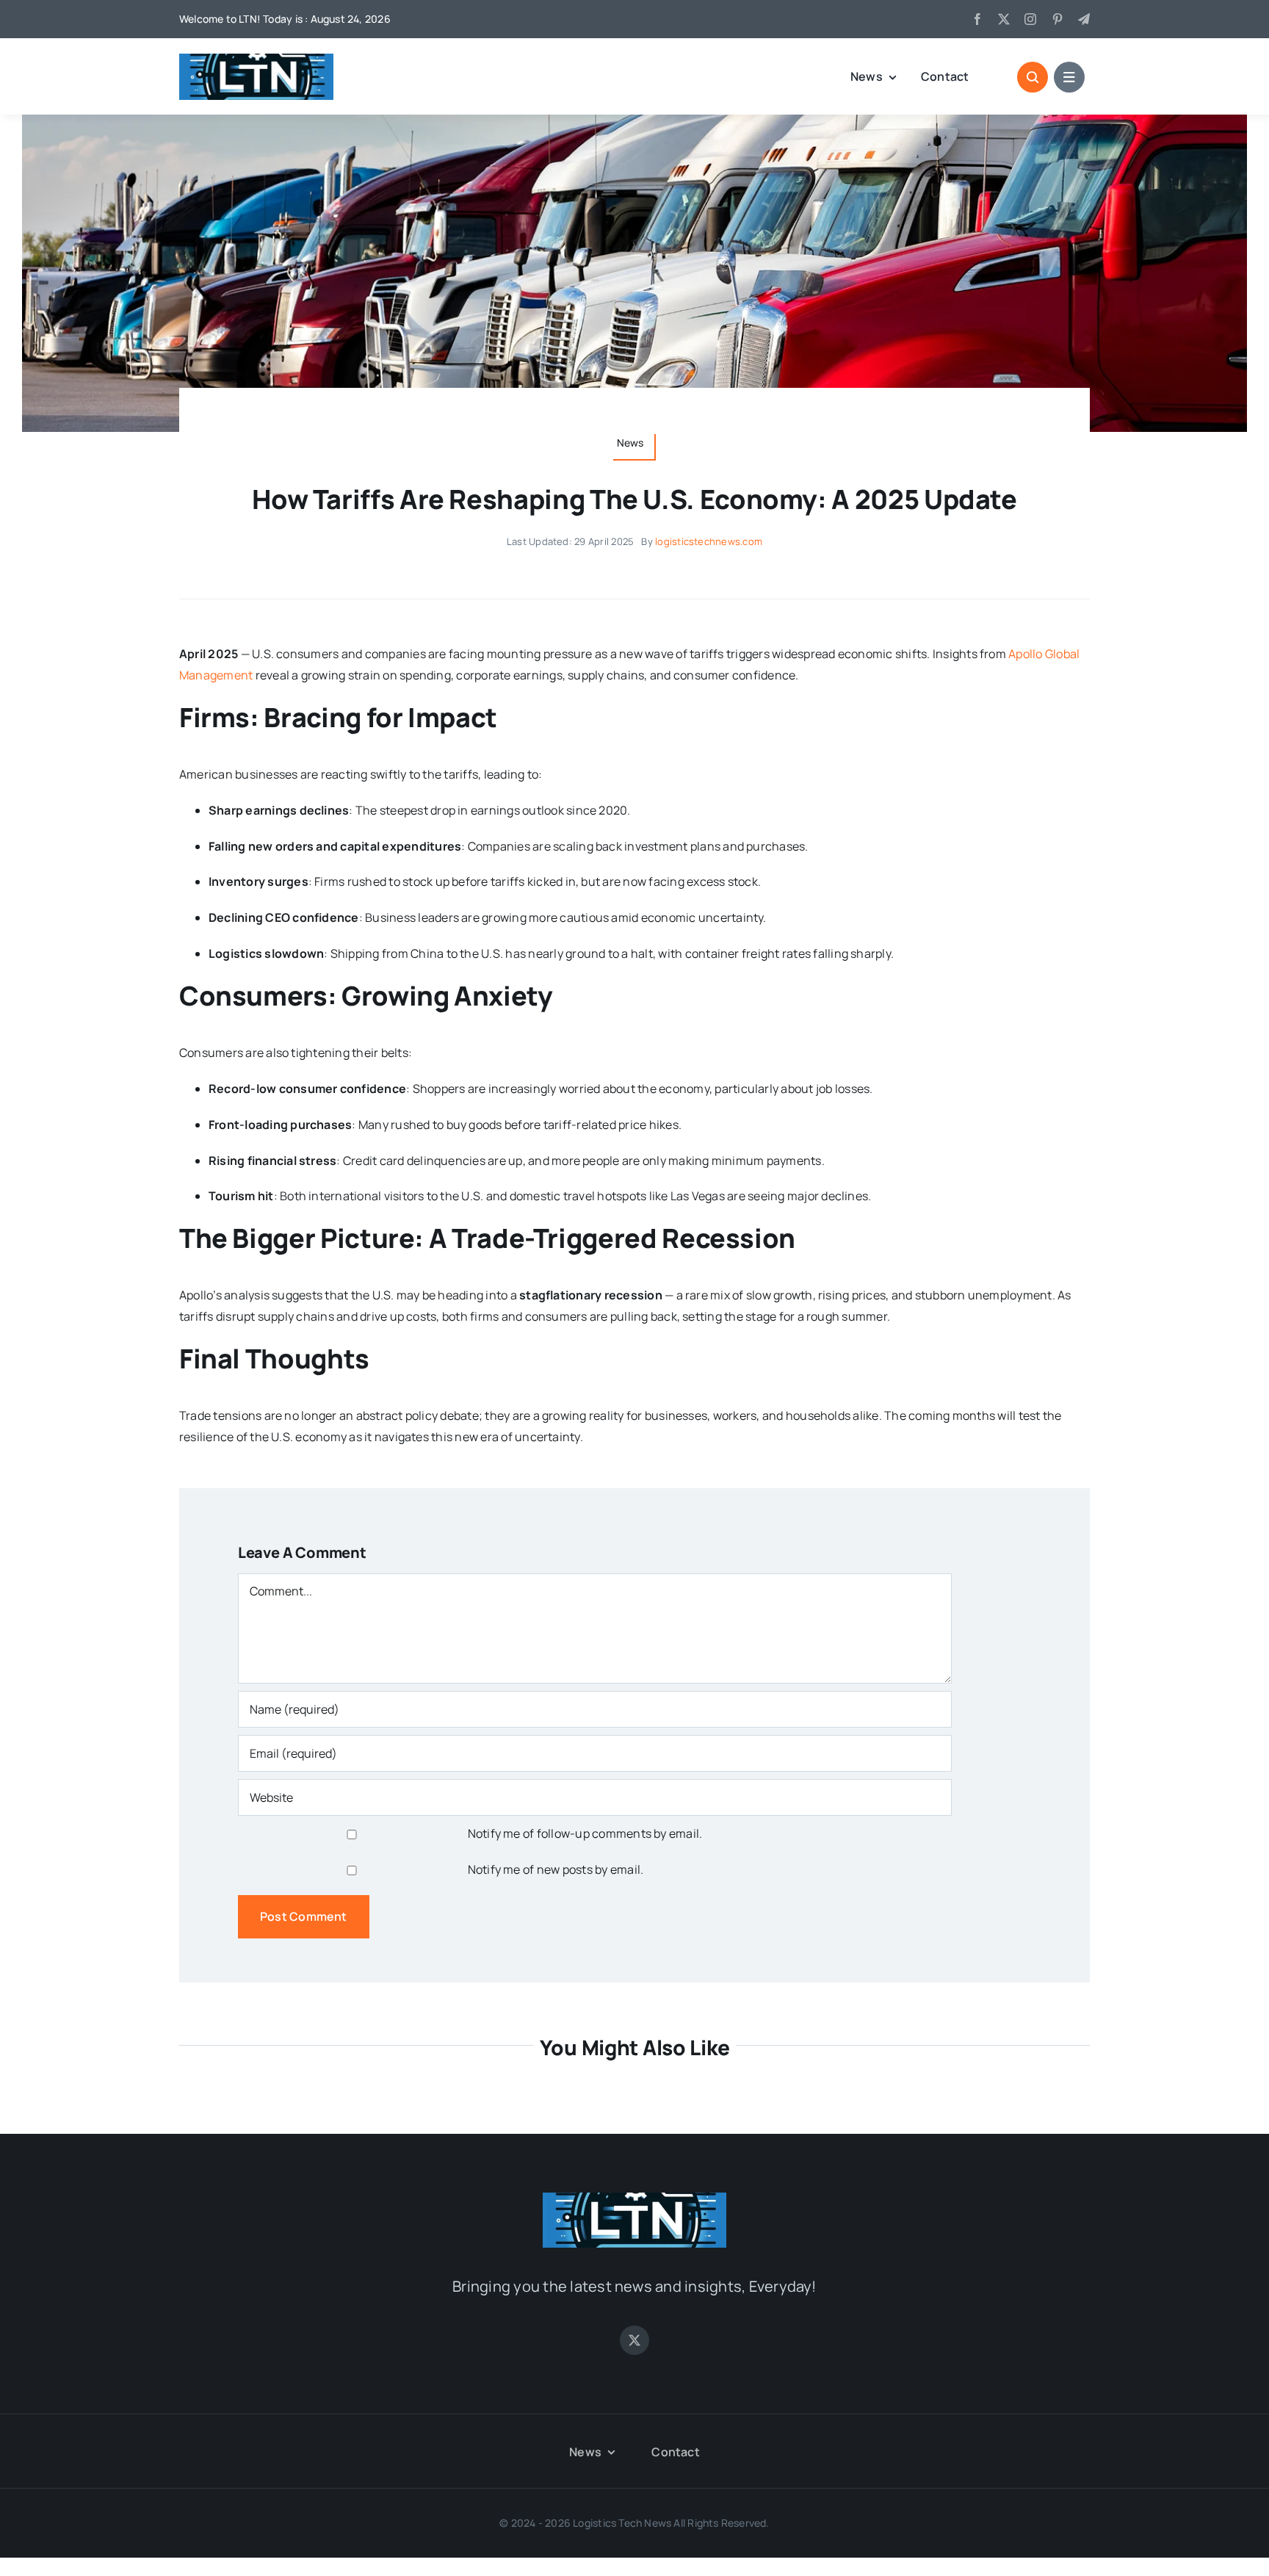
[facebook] (977, 19)
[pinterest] (1057, 19)
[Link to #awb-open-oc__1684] (1069, 77)
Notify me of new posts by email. (556, 1869)
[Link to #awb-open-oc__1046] (1033, 77)
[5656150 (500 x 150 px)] (256, 59)
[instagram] (1030, 19)
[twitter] (1004, 19)
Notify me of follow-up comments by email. (585, 1833)
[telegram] (1084, 19)
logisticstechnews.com (709, 541)
